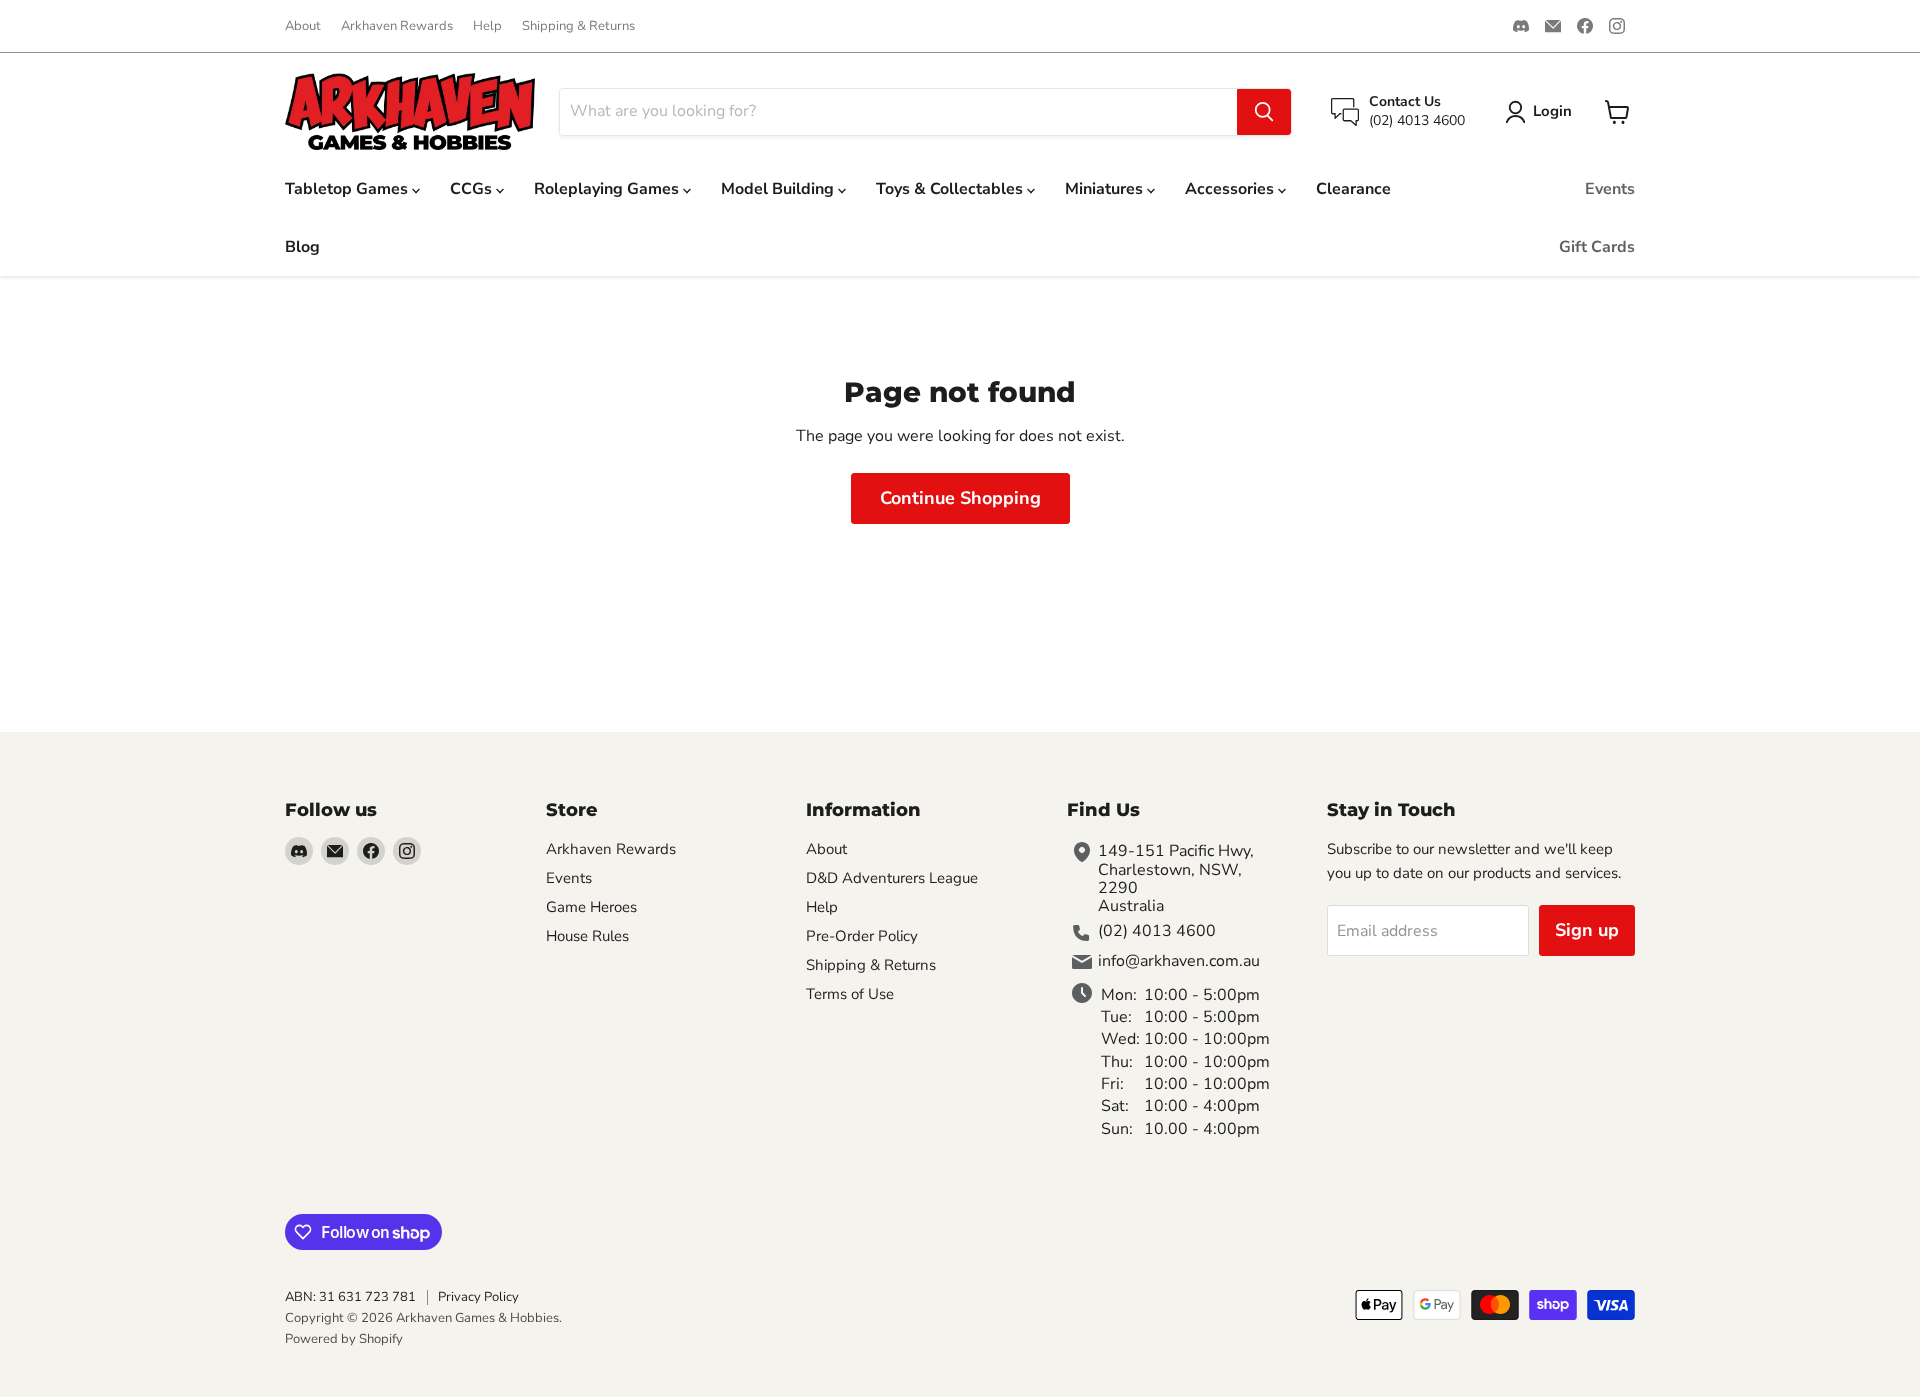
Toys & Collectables (951, 189)
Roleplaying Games (608, 189)
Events (1610, 189)
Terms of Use (850, 994)
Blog (302, 247)
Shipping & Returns (578, 26)
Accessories (1231, 189)
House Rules (587, 936)
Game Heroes (591, 907)
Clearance (1353, 189)
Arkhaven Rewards (397, 26)
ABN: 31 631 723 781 (350, 1297)
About (303, 26)
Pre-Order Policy (862, 936)
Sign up (1587, 930)
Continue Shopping (960, 498)
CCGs (473, 189)
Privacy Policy (478, 1297)
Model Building (779, 189)
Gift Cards (1597, 247)
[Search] (1264, 112)
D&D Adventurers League (892, 878)
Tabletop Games (348, 189)
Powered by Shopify (344, 1339)
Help (487, 26)
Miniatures (1106, 189)
